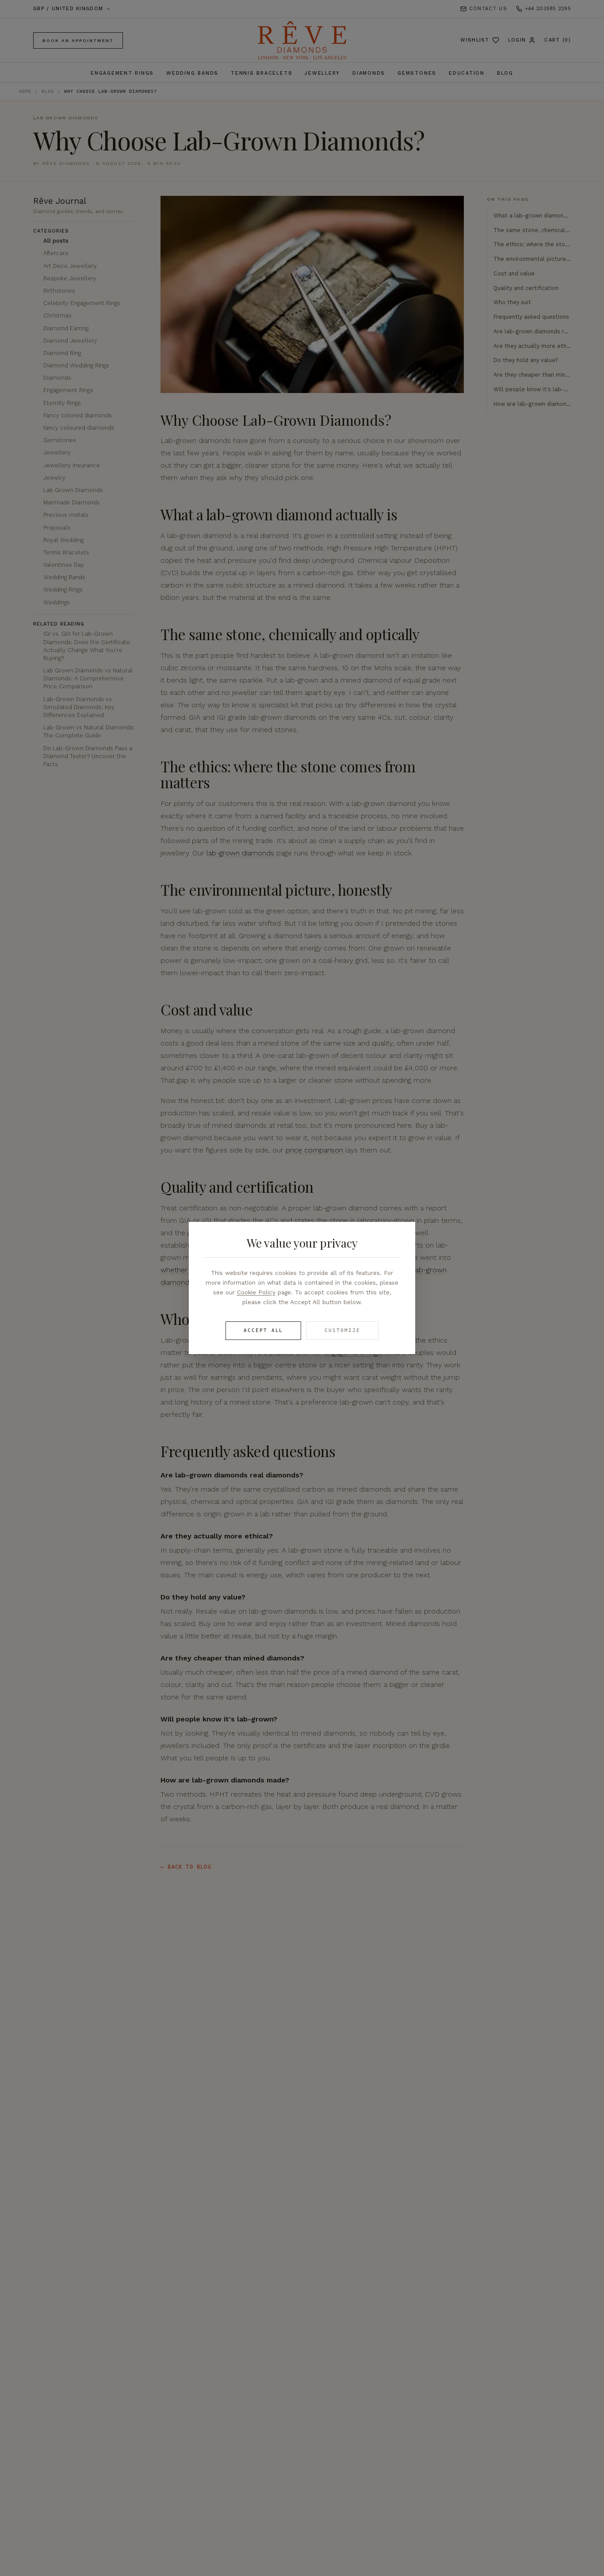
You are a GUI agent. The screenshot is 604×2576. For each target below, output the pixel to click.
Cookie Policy (256, 1292)
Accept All (264, 1330)
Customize (342, 1330)
